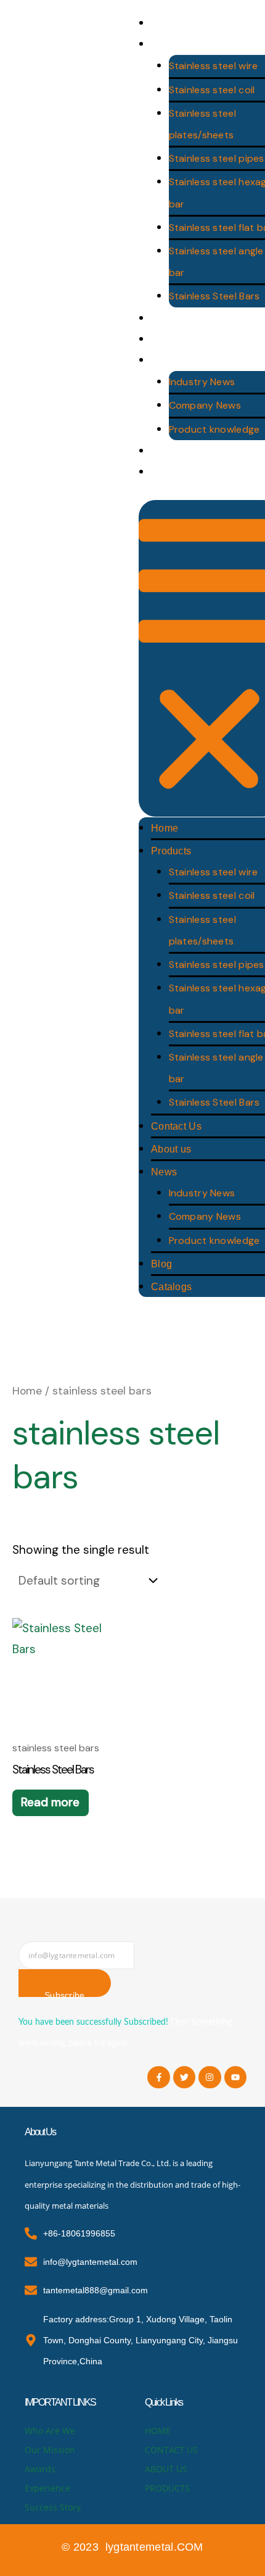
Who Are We (50, 2431)
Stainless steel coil (212, 90)
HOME (158, 2431)
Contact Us (176, 1126)
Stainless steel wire (214, 66)
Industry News (202, 382)
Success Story (53, 2507)
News (164, 1172)
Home (165, 828)
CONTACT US (171, 2450)
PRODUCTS (167, 2488)
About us (171, 1149)
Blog (161, 1264)
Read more (50, 1802)
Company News (205, 405)
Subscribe (65, 1994)
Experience (47, 2488)
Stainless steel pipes (217, 158)
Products (171, 851)
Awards (40, 2469)
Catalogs (171, 1287)
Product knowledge (214, 429)
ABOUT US (166, 2469)
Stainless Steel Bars (214, 296)
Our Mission (50, 2450)
